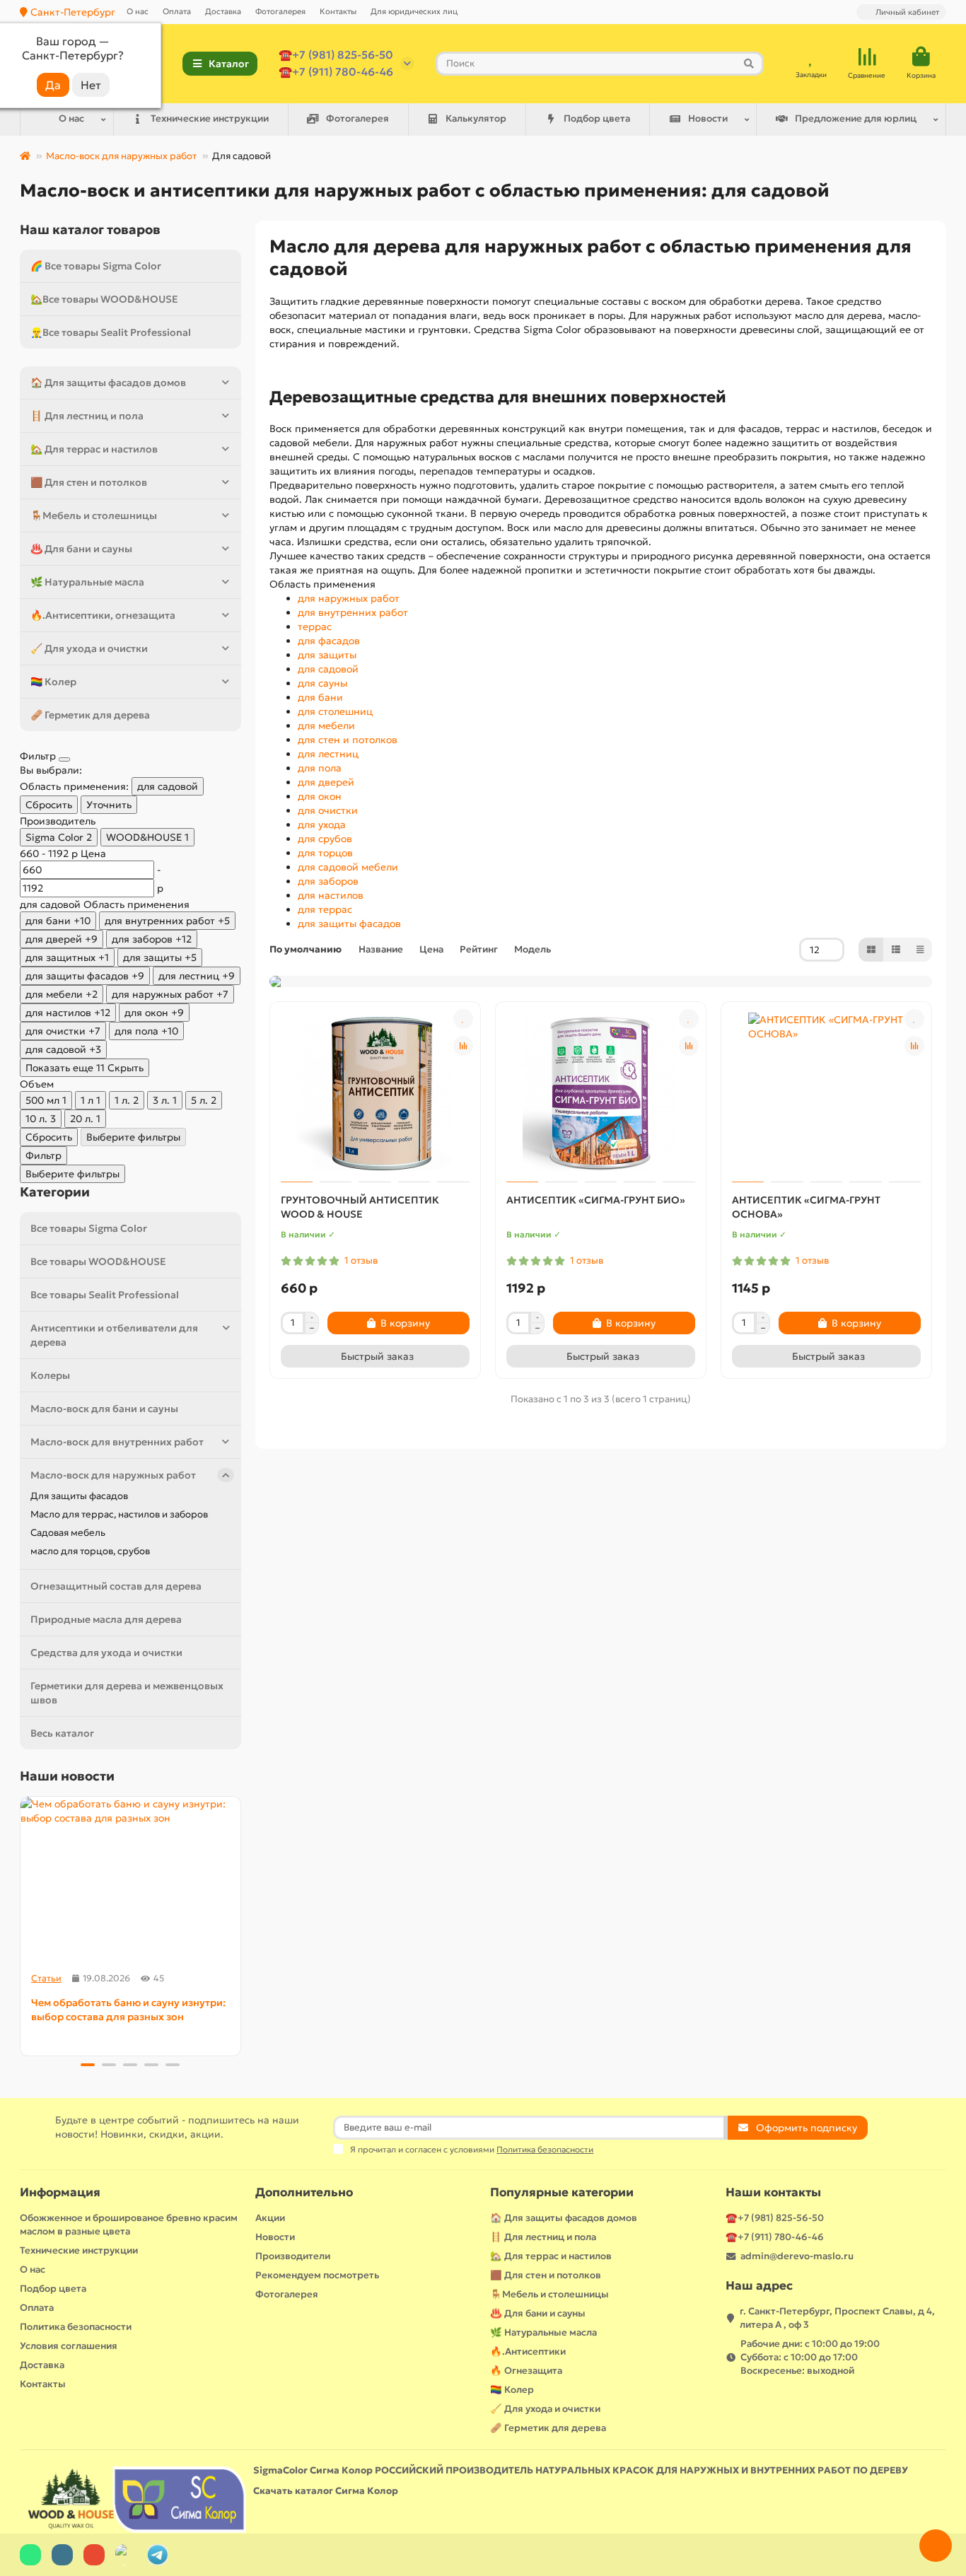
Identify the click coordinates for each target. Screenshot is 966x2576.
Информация (60, 2192)
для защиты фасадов (349, 923)
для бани (320, 697)
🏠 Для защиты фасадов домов (108, 383)
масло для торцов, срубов (90, 1551)
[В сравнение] (463, 1046)
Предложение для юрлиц (856, 118)
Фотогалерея (280, 11)
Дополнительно (304, 2192)
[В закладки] (463, 1019)
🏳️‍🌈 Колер (53, 682)
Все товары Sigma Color (89, 1228)
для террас (325, 909)
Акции (270, 2218)
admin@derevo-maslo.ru (797, 2256)
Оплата (177, 11)
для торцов (325, 853)
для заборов (328, 881)
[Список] (896, 950)
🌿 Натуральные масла (87, 582)
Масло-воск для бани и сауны (104, 1409)
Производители (293, 2256)
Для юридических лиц (414, 11)
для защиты (327, 655)
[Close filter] (64, 759)
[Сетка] (871, 950)
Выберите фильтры (133, 1137)
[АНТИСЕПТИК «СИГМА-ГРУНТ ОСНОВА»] (826, 1094)
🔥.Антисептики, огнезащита (103, 615)
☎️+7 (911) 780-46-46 (336, 72)
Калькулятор (476, 118)
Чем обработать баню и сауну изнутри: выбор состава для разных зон (128, 2010)
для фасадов (329, 641)
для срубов (325, 839)
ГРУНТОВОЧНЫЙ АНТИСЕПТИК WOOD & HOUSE (360, 1207)
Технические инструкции (210, 118)
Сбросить (49, 805)
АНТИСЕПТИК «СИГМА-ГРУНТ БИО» (596, 1200)
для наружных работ (349, 598)
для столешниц (335, 711)
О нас (138, 11)
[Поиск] (749, 64)
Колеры (50, 1375)
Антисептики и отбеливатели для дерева (114, 1335)
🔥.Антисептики (528, 2351)
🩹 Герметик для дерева (90, 715)
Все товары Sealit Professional (105, 1295)
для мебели (326, 725)
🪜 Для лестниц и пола (87, 416)
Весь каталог (62, 1733)
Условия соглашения (69, 2346)
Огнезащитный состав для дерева (116, 1586)
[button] (21, 1924)
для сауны (322, 683)
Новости (708, 118)
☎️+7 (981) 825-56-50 (336, 55)
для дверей (326, 782)
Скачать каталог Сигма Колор (326, 2491)
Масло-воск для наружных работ (121, 156)
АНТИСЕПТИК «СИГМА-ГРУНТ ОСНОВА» (806, 1207)
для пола (320, 768)
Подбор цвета (597, 118)
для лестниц (328, 754)
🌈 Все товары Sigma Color (96, 266)
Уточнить (109, 805)
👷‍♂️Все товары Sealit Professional (111, 332)
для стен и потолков (348, 740)
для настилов (331, 895)
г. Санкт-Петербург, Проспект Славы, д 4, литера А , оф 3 (837, 2318)
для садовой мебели (348, 867)
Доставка (223, 11)
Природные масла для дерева (106, 1619)
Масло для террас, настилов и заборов (119, 1514)
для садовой (328, 669)
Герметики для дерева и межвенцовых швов (127, 1693)
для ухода (322, 824)
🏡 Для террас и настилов (94, 449)
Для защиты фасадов (79, 1496)
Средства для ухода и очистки (106, 1653)
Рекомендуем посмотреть (317, 2275)
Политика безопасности (76, 2327)
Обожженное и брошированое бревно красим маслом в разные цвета (129, 2225)
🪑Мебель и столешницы (94, 515)
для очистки (328, 810)
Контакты (338, 11)
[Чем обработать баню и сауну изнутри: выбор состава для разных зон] (130, 1879)
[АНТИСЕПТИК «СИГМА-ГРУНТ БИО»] (601, 1094)
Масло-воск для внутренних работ (117, 1442)
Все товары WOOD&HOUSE (98, 1261)
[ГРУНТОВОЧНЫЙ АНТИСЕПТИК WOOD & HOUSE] (375, 1094)
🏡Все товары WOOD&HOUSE (104, 299)
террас (315, 626)
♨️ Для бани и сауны (81, 549)
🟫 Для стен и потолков (89, 482)
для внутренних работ (353, 612)
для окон (320, 796)
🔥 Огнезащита (526, 2371)
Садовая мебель (68, 1533)
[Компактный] (920, 950)
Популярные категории (562, 2192)
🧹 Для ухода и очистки (89, 648)
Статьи (46, 1978)
